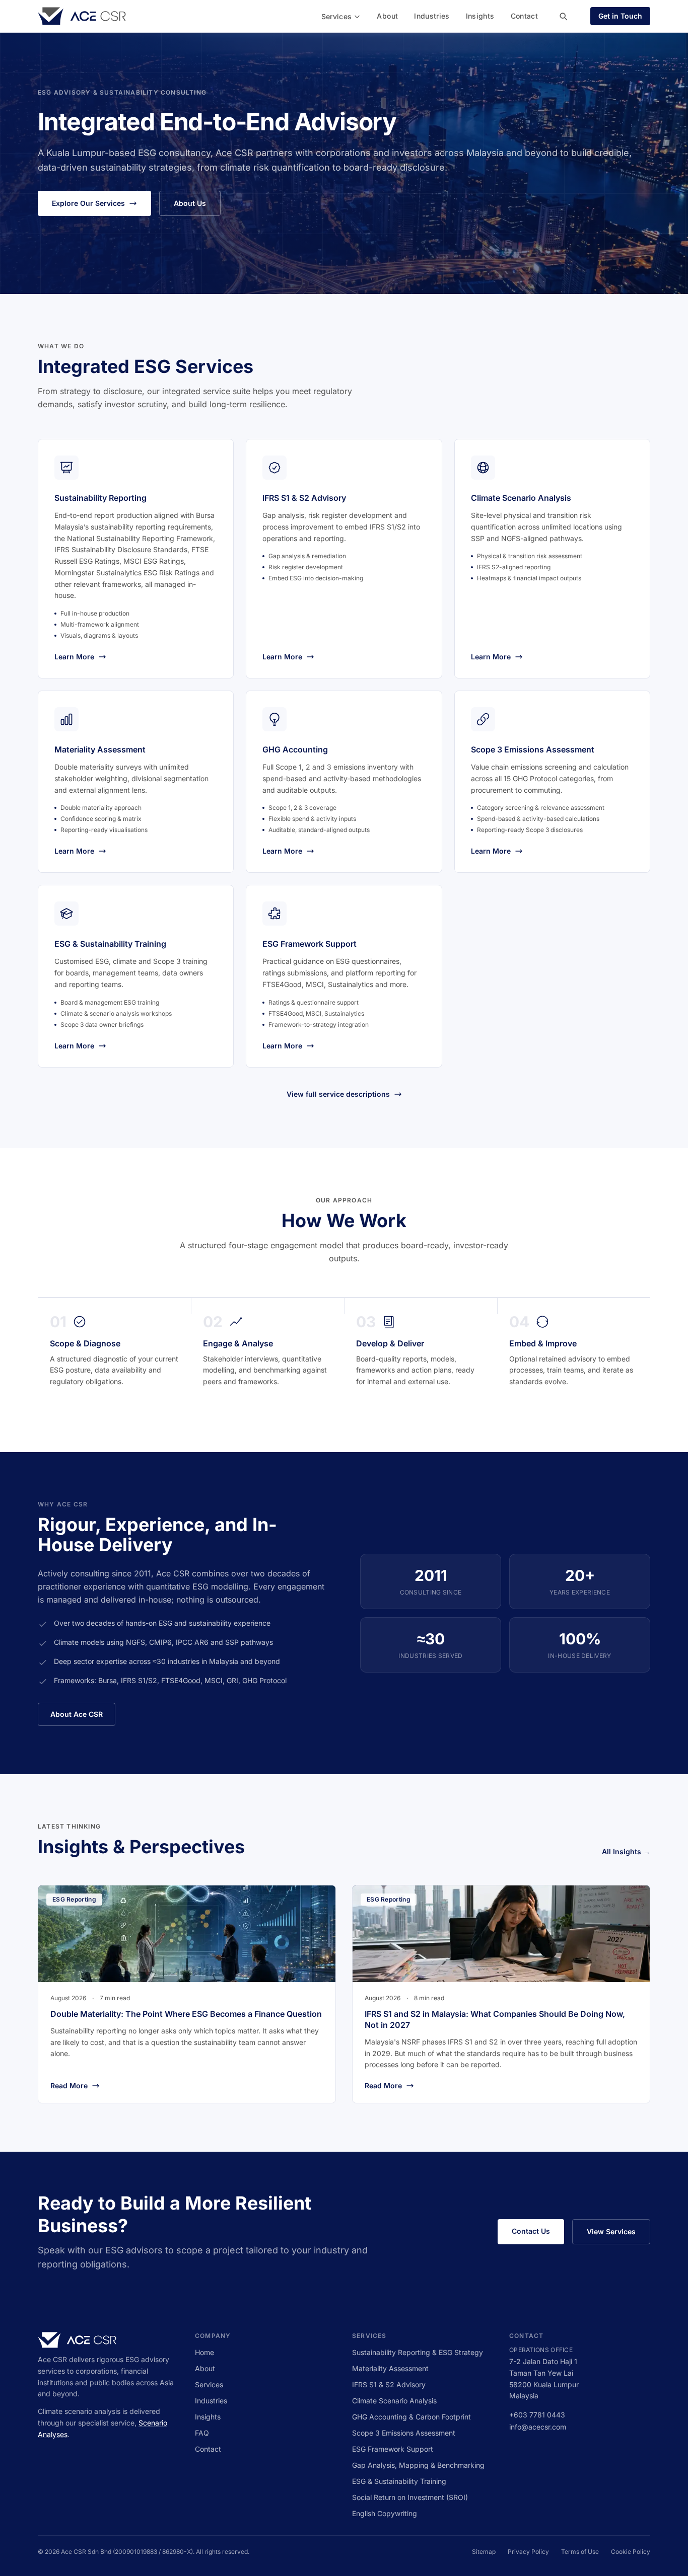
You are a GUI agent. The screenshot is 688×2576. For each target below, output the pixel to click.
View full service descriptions (338, 1094)
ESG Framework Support (393, 2449)
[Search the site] (563, 16)
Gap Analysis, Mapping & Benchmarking (418, 2465)
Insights (480, 16)
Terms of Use (580, 2552)
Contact (524, 16)
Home (204, 2352)
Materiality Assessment (390, 2368)
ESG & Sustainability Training (399, 2481)
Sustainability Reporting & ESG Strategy (418, 2352)
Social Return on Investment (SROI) (410, 2497)
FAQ (202, 2433)
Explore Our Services (88, 203)
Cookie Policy (631, 2552)
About (387, 16)
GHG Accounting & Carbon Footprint (411, 2417)
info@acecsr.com (538, 2427)
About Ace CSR (77, 1714)
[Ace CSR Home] (82, 16)
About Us (190, 203)
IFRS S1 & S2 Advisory (389, 2384)
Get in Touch (620, 16)
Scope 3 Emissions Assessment (404, 2433)
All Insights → (626, 1851)
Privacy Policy (528, 2552)
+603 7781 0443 (537, 2415)
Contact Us (531, 2231)
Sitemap (484, 2552)
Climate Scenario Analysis (394, 2401)
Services (337, 16)
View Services (611, 2231)
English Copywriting (385, 2513)
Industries (432, 16)
